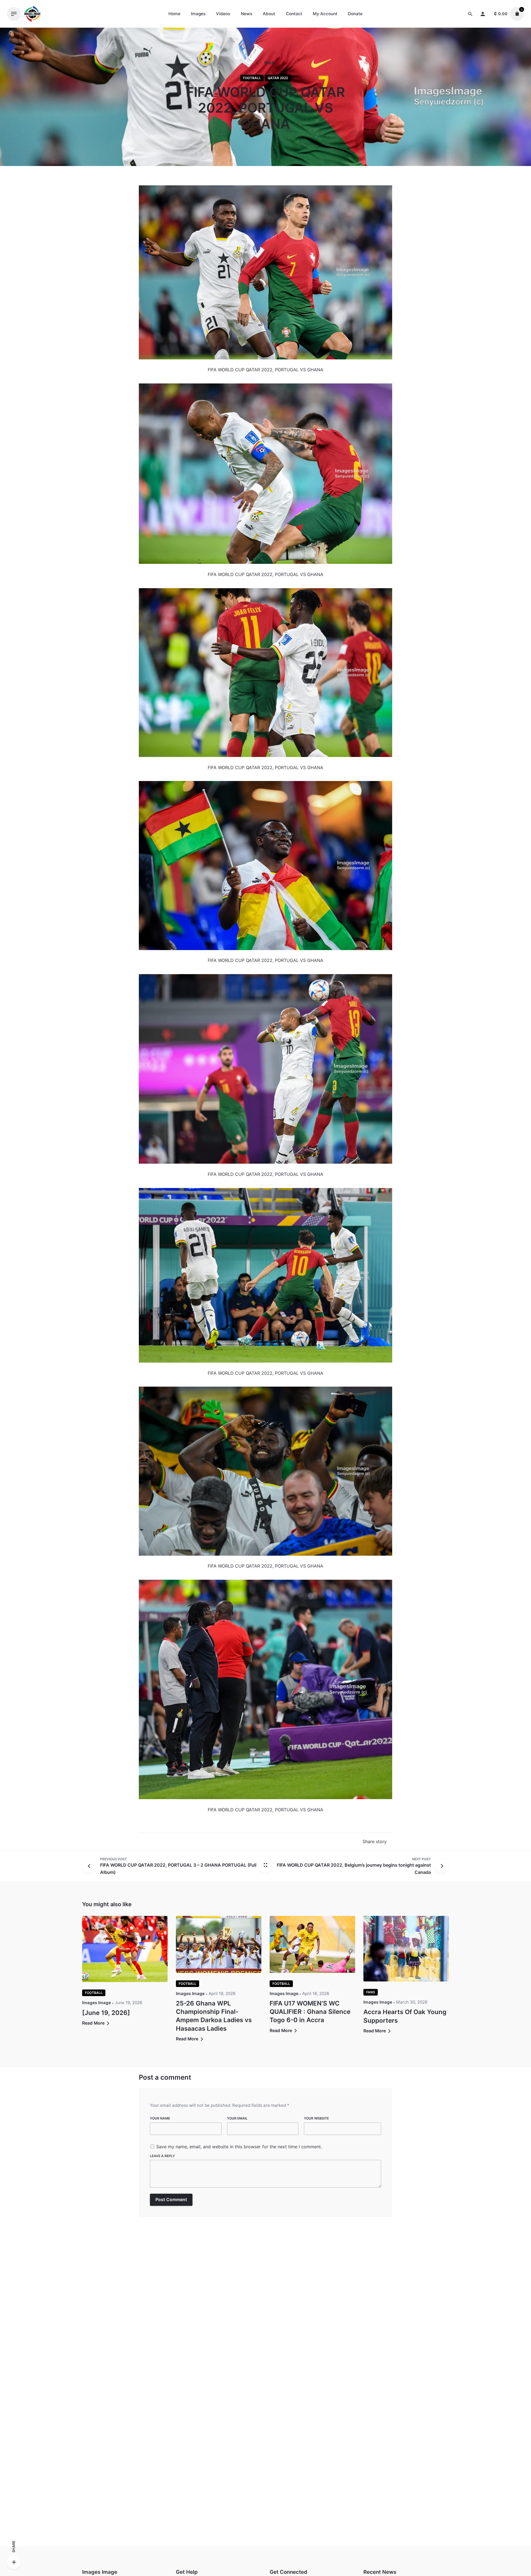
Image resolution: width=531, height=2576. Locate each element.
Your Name (160, 2118)
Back (269, 63)
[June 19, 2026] (106, 2013)
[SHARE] (14, 2562)
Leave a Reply (162, 2156)
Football (252, 78)
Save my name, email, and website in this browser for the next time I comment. (239, 2147)
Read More (94, 2023)
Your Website (316, 2118)
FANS (371, 1992)
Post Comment (171, 2200)
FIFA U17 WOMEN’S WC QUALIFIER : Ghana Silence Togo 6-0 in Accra (310, 2011)
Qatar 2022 (278, 78)
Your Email (237, 2118)
